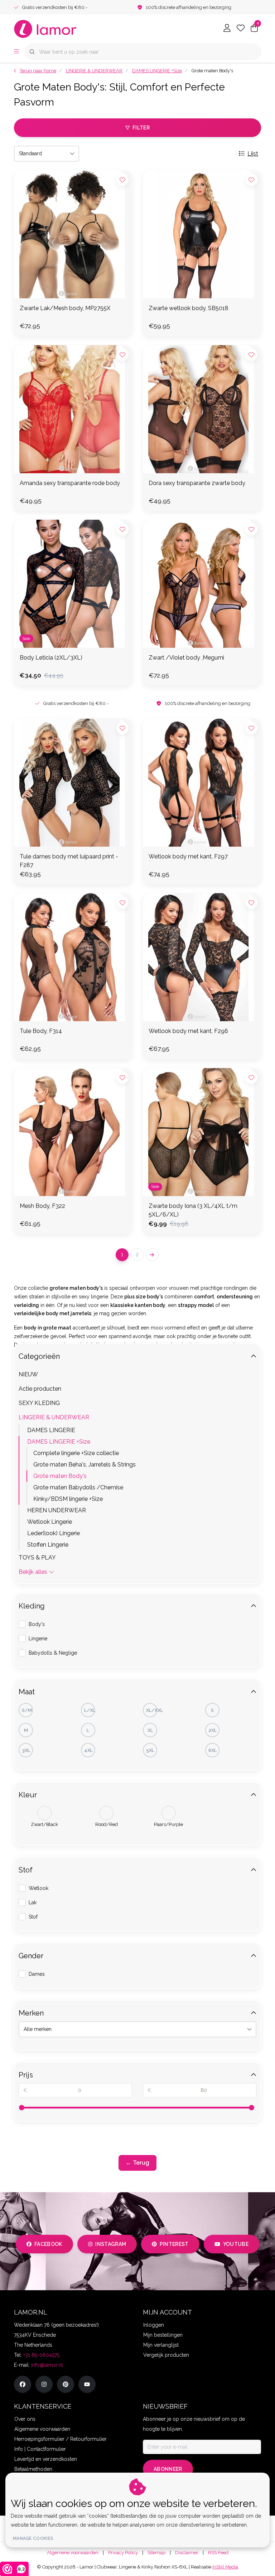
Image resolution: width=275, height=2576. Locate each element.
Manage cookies (33, 2538)
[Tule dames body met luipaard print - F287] (73, 783)
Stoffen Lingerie (48, 1545)
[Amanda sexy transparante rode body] (73, 409)
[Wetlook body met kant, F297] (202, 783)
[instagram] (44, 2384)
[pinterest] (66, 2384)
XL (150, 1730)
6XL (213, 1750)
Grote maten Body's (60, 1476)
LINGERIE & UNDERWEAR (54, 1417)
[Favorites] (241, 29)
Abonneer (168, 2469)
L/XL (90, 1710)
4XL (88, 1750)
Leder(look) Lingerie (54, 1533)
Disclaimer (187, 2553)
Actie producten (40, 1389)
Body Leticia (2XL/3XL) (51, 658)
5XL (150, 1750)
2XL (213, 1730)
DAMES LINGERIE (51, 1430)
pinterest (174, 2244)
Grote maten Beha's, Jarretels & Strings (85, 1465)
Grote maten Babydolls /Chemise (78, 1487)
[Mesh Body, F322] (73, 1132)
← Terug (137, 2163)
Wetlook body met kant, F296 (188, 1031)
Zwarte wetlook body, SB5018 (189, 308)
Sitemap (156, 2553)
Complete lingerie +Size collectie (76, 1453)
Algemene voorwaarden (73, 2553)
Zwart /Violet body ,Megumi (186, 658)
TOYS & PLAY (37, 1558)
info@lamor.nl (47, 2365)
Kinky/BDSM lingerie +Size (68, 1499)
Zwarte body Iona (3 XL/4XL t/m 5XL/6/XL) (193, 1210)
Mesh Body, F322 (42, 1206)
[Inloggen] (227, 29)
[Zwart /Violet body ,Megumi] (202, 584)
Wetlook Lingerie (50, 1522)
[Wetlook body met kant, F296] (202, 957)
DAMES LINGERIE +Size (59, 1442)
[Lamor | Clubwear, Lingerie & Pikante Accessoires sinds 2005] (45, 28)
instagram (111, 2244)
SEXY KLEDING (39, 1403)
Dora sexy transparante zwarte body (197, 483)
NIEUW (28, 1374)
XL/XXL (152, 1710)
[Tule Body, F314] (73, 957)
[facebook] (23, 2384)
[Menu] (16, 52)
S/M (27, 1710)
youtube (236, 2244)
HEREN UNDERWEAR (57, 1510)
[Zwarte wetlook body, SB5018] (202, 234)
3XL (26, 1750)
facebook (48, 2244)
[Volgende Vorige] (152, 1255)
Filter (141, 128)
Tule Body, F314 (41, 1031)
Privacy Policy (123, 2553)
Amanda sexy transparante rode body (70, 483)
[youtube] (87, 2384)
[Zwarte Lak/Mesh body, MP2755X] (73, 234)
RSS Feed (218, 2553)
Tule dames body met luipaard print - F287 (69, 861)
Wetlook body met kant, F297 (188, 856)
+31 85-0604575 (41, 2355)
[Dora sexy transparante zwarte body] (202, 409)
